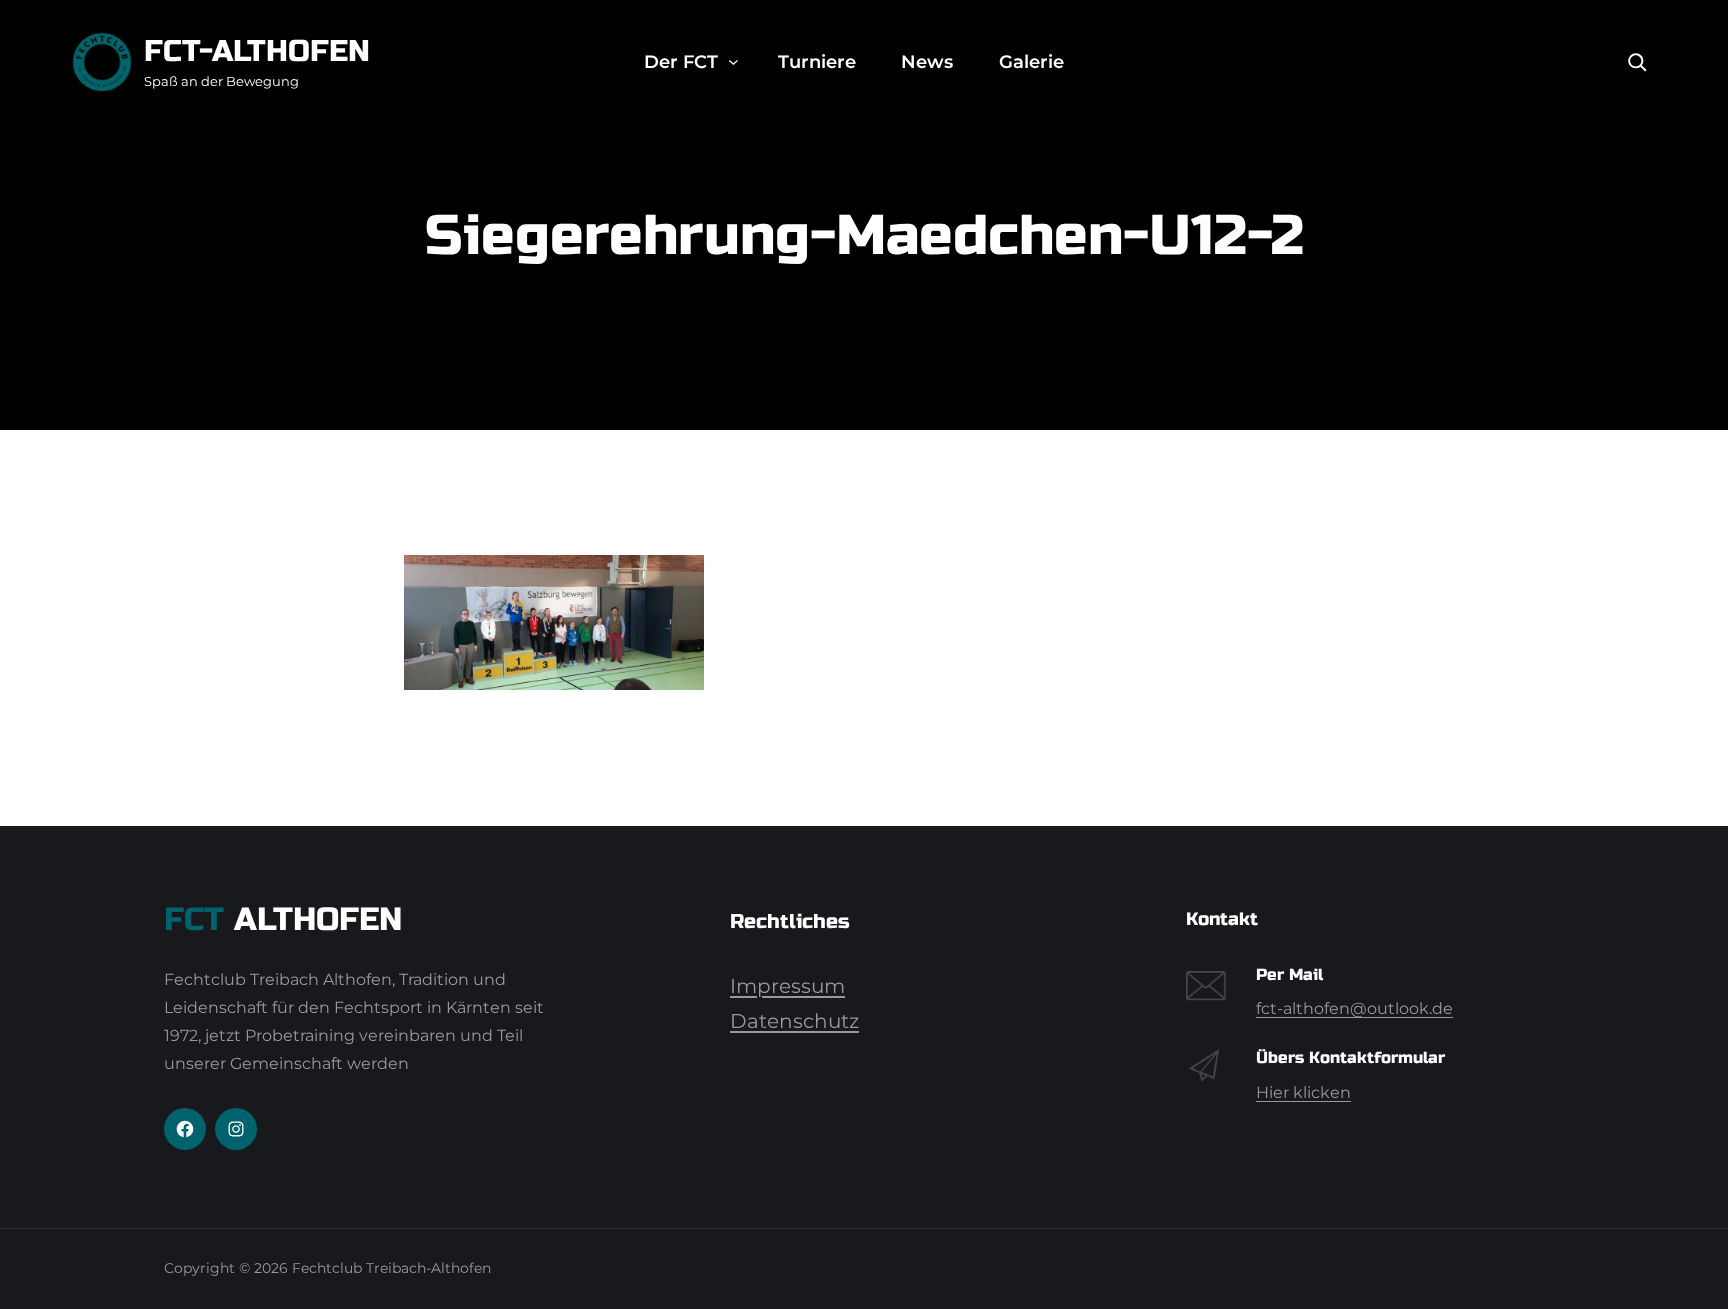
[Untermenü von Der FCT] (733, 62)
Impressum (787, 986)
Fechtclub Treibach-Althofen (391, 1268)
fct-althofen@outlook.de (1354, 1008)
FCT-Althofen (257, 51)
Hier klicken (1303, 1092)
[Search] (1637, 62)
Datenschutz (794, 1021)
